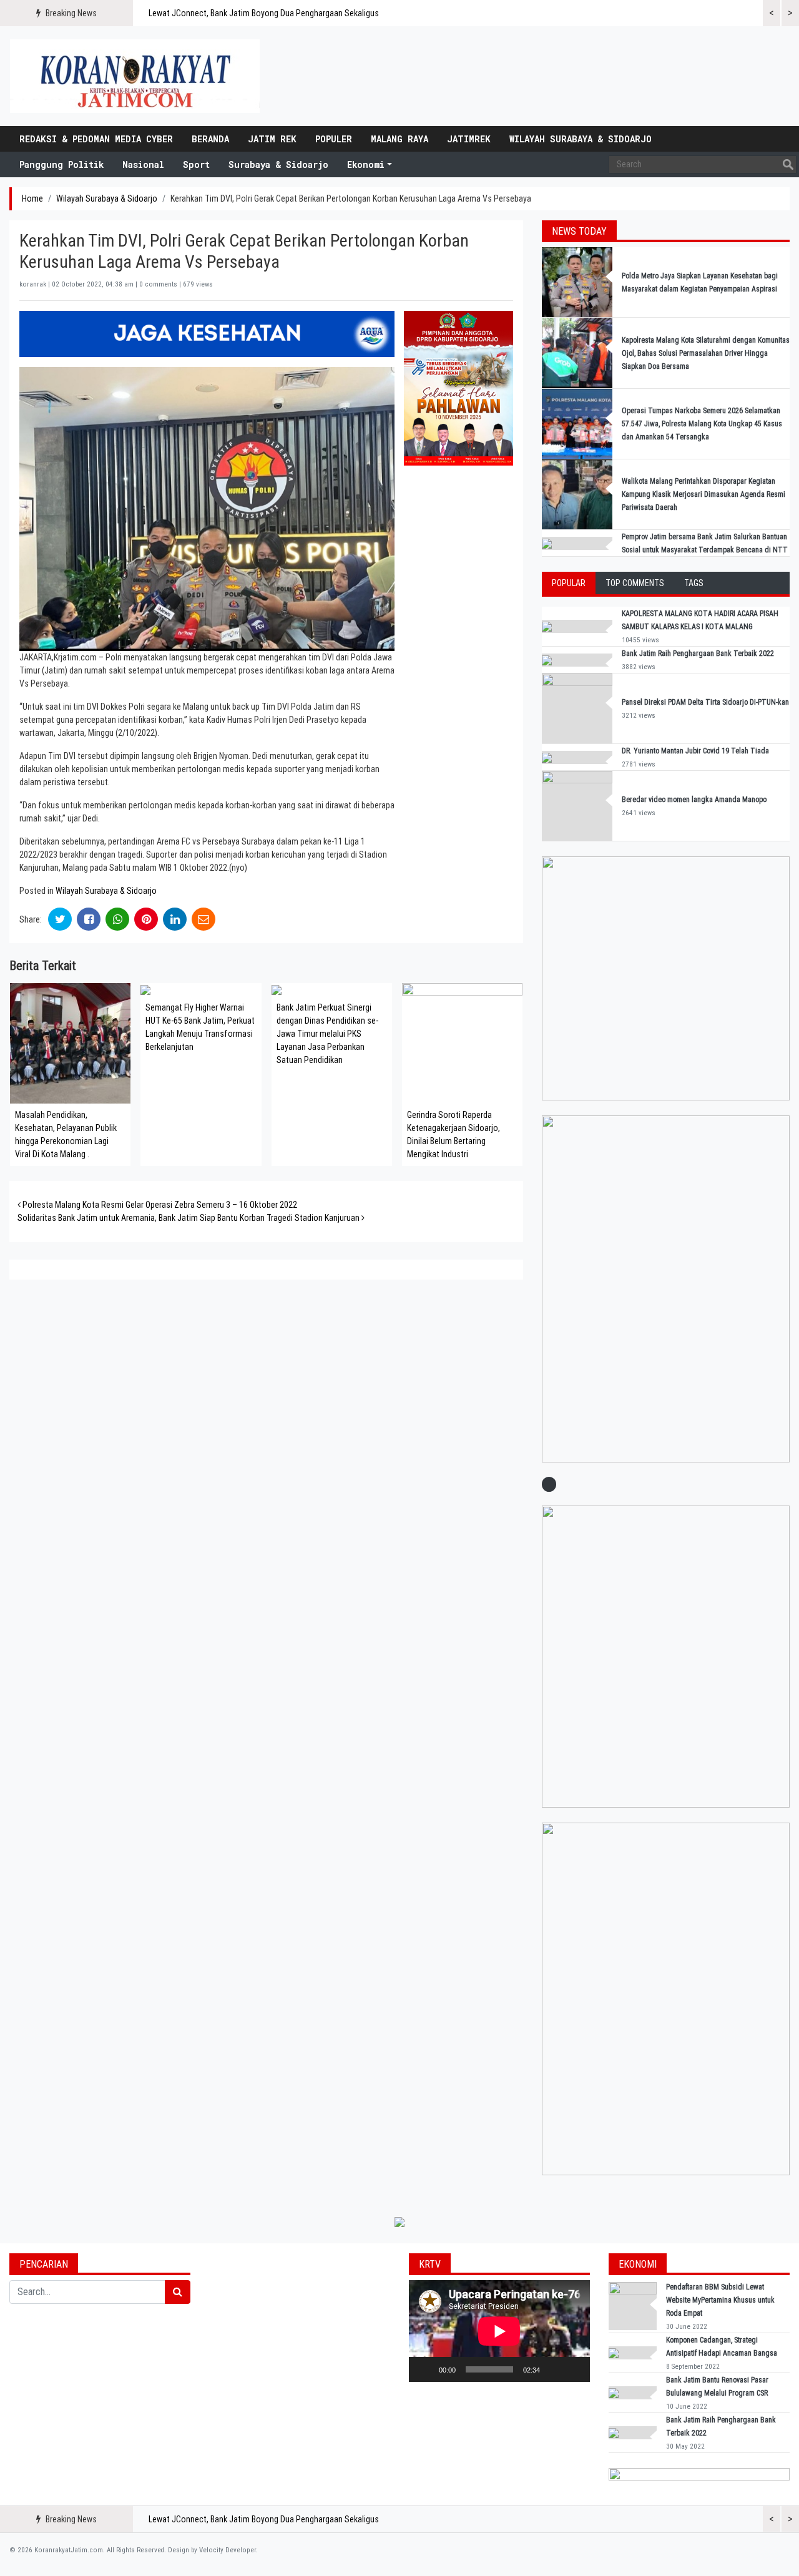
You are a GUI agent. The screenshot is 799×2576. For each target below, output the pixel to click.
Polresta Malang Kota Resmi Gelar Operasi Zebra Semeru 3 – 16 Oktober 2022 (159, 1205)
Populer (334, 139)
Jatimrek (469, 139)
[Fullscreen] (574, 2369)
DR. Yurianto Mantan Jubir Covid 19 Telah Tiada (695, 751)
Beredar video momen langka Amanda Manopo (694, 800)
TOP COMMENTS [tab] (635, 583)
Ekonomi (366, 164)
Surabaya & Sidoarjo (278, 164)
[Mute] (554, 2369)
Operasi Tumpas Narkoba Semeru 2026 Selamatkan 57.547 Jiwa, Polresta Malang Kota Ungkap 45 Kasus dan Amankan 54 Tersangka (702, 424)
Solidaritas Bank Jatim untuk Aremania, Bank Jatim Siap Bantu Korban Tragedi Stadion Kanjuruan (189, 1218)
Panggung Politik (61, 164)
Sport (196, 164)
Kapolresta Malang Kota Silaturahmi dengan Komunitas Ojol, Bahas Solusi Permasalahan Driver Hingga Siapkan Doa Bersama (706, 353)
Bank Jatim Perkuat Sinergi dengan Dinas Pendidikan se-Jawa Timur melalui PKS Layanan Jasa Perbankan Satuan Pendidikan (327, 1034)
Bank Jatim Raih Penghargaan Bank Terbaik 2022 (699, 654)
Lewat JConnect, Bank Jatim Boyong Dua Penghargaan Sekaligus (264, 13)
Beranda (210, 139)
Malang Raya (399, 139)
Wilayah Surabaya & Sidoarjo (581, 139)
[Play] (425, 2369)
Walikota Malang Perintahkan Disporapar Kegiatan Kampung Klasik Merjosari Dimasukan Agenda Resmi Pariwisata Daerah (703, 494)
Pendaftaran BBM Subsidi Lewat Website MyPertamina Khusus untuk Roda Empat (720, 2300)
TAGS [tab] (694, 583)
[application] (499, 2331)
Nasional (143, 164)
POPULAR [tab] (569, 583)
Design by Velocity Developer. (213, 2550)
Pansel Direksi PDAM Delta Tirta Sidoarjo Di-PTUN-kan (705, 702)
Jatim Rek (272, 139)
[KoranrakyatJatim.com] (135, 76)
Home (32, 198)
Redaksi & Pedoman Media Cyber (96, 139)
